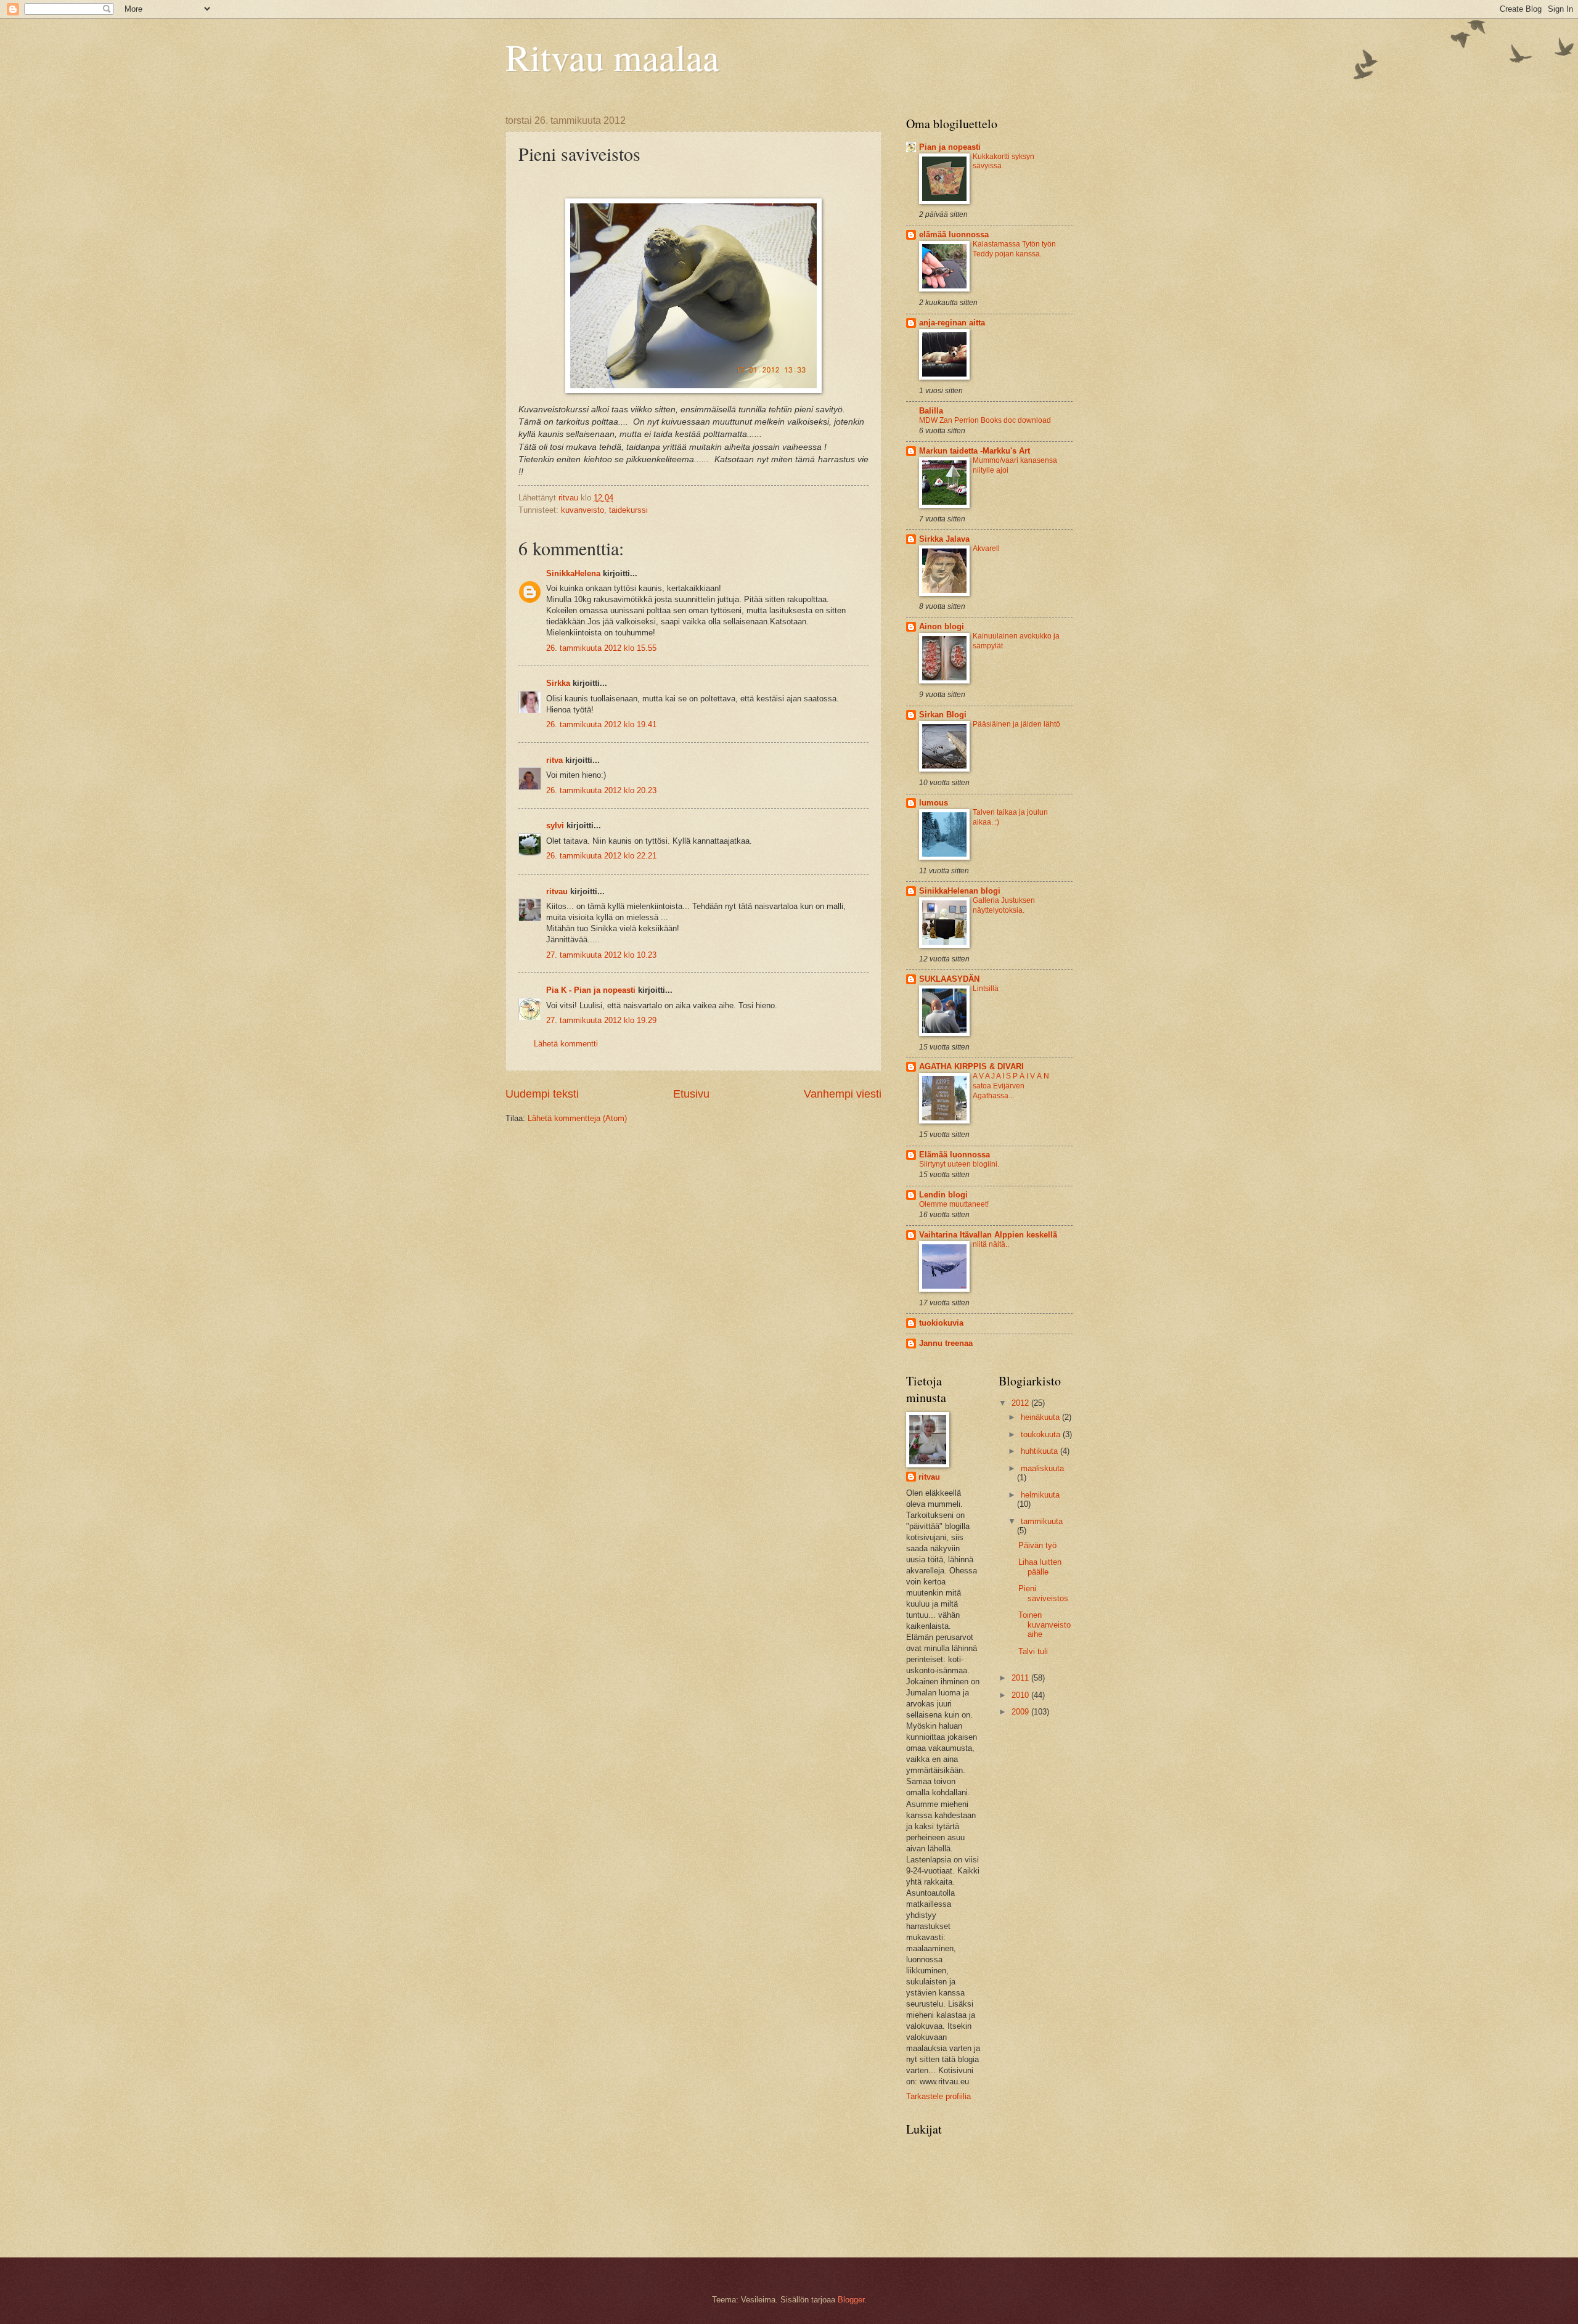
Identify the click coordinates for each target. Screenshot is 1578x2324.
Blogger (851, 2300)
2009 (1021, 1712)
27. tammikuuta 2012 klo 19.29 (601, 1020)
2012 (1021, 1403)
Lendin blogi (943, 1195)
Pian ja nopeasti (950, 147)
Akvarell (986, 548)
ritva (554, 760)
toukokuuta (1042, 1434)
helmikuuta (1040, 1495)
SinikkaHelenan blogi (960, 891)
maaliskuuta (1042, 1468)
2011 (1021, 1678)
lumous (934, 803)
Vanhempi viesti (843, 1094)
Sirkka (558, 683)
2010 (1021, 1695)
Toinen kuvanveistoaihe (1045, 1625)
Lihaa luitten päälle (1040, 1567)
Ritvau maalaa (612, 57)
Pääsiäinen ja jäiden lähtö (1016, 724)
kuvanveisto (583, 510)
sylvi (555, 826)
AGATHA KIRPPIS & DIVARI (971, 1066)
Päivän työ (1037, 1545)
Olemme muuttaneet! (954, 1204)
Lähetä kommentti (566, 1044)
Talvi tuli (1033, 1651)
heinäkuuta (1041, 1417)
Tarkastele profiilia (938, 2096)
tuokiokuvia (941, 1323)
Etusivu (691, 1094)
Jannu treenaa (946, 1343)
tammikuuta (1042, 1521)
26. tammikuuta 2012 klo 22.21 (601, 856)
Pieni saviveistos (1043, 1593)
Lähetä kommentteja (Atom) (577, 1118)
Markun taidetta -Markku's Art (975, 451)
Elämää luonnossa (955, 1155)
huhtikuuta (1040, 1451)
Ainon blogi (942, 626)
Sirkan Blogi (943, 715)
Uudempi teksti (542, 1094)
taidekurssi (628, 510)
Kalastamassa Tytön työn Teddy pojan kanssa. (1014, 249)
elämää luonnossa (954, 234)
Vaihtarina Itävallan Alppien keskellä (988, 1235)
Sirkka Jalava (944, 539)
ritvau (557, 891)
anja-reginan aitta (952, 323)
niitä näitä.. (991, 1244)
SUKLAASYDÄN (949, 979)
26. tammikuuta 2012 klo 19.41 (601, 724)
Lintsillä (986, 989)
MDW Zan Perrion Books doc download (985, 420)
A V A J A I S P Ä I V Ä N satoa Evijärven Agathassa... (1011, 1086)
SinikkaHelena (573, 573)
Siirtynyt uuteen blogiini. (959, 1164)
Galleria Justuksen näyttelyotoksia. (1004, 905)
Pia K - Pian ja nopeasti (591, 990)
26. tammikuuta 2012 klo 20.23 (601, 790)
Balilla (931, 411)
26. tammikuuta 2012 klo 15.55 (601, 648)
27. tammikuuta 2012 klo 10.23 (601, 955)
